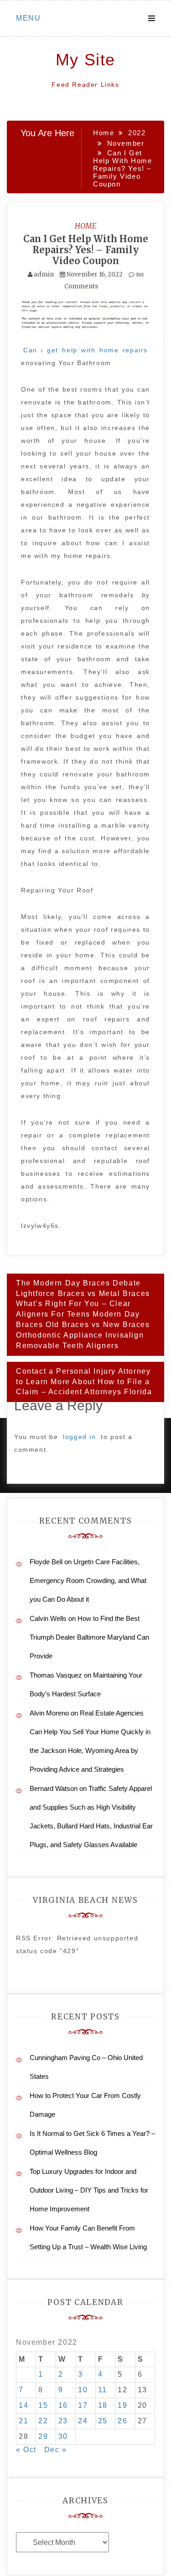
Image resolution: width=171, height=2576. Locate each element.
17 (83, 2405)
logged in (79, 1437)
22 (43, 2421)
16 (63, 2405)
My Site (85, 60)
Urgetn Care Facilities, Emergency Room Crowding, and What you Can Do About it (88, 1580)
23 (63, 2421)
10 (83, 2390)
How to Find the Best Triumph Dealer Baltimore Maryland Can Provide (89, 1637)
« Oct (26, 2450)
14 (23, 2405)
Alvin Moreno (49, 1713)
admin (44, 274)
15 (43, 2405)
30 (63, 2436)
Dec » (56, 2450)
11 (103, 2390)
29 (43, 2436)
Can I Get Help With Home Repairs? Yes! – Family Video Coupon (86, 250)
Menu (28, 18)
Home (86, 226)
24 (83, 2421)
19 (122, 2405)
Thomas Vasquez (56, 1675)
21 (23, 2421)
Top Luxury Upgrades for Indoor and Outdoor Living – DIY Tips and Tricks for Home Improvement (89, 2190)
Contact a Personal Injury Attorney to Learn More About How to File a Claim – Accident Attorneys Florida (84, 1382)
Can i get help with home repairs (85, 350)
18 (103, 2405)
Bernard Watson (54, 1788)
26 (122, 2421)
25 (103, 2421)
